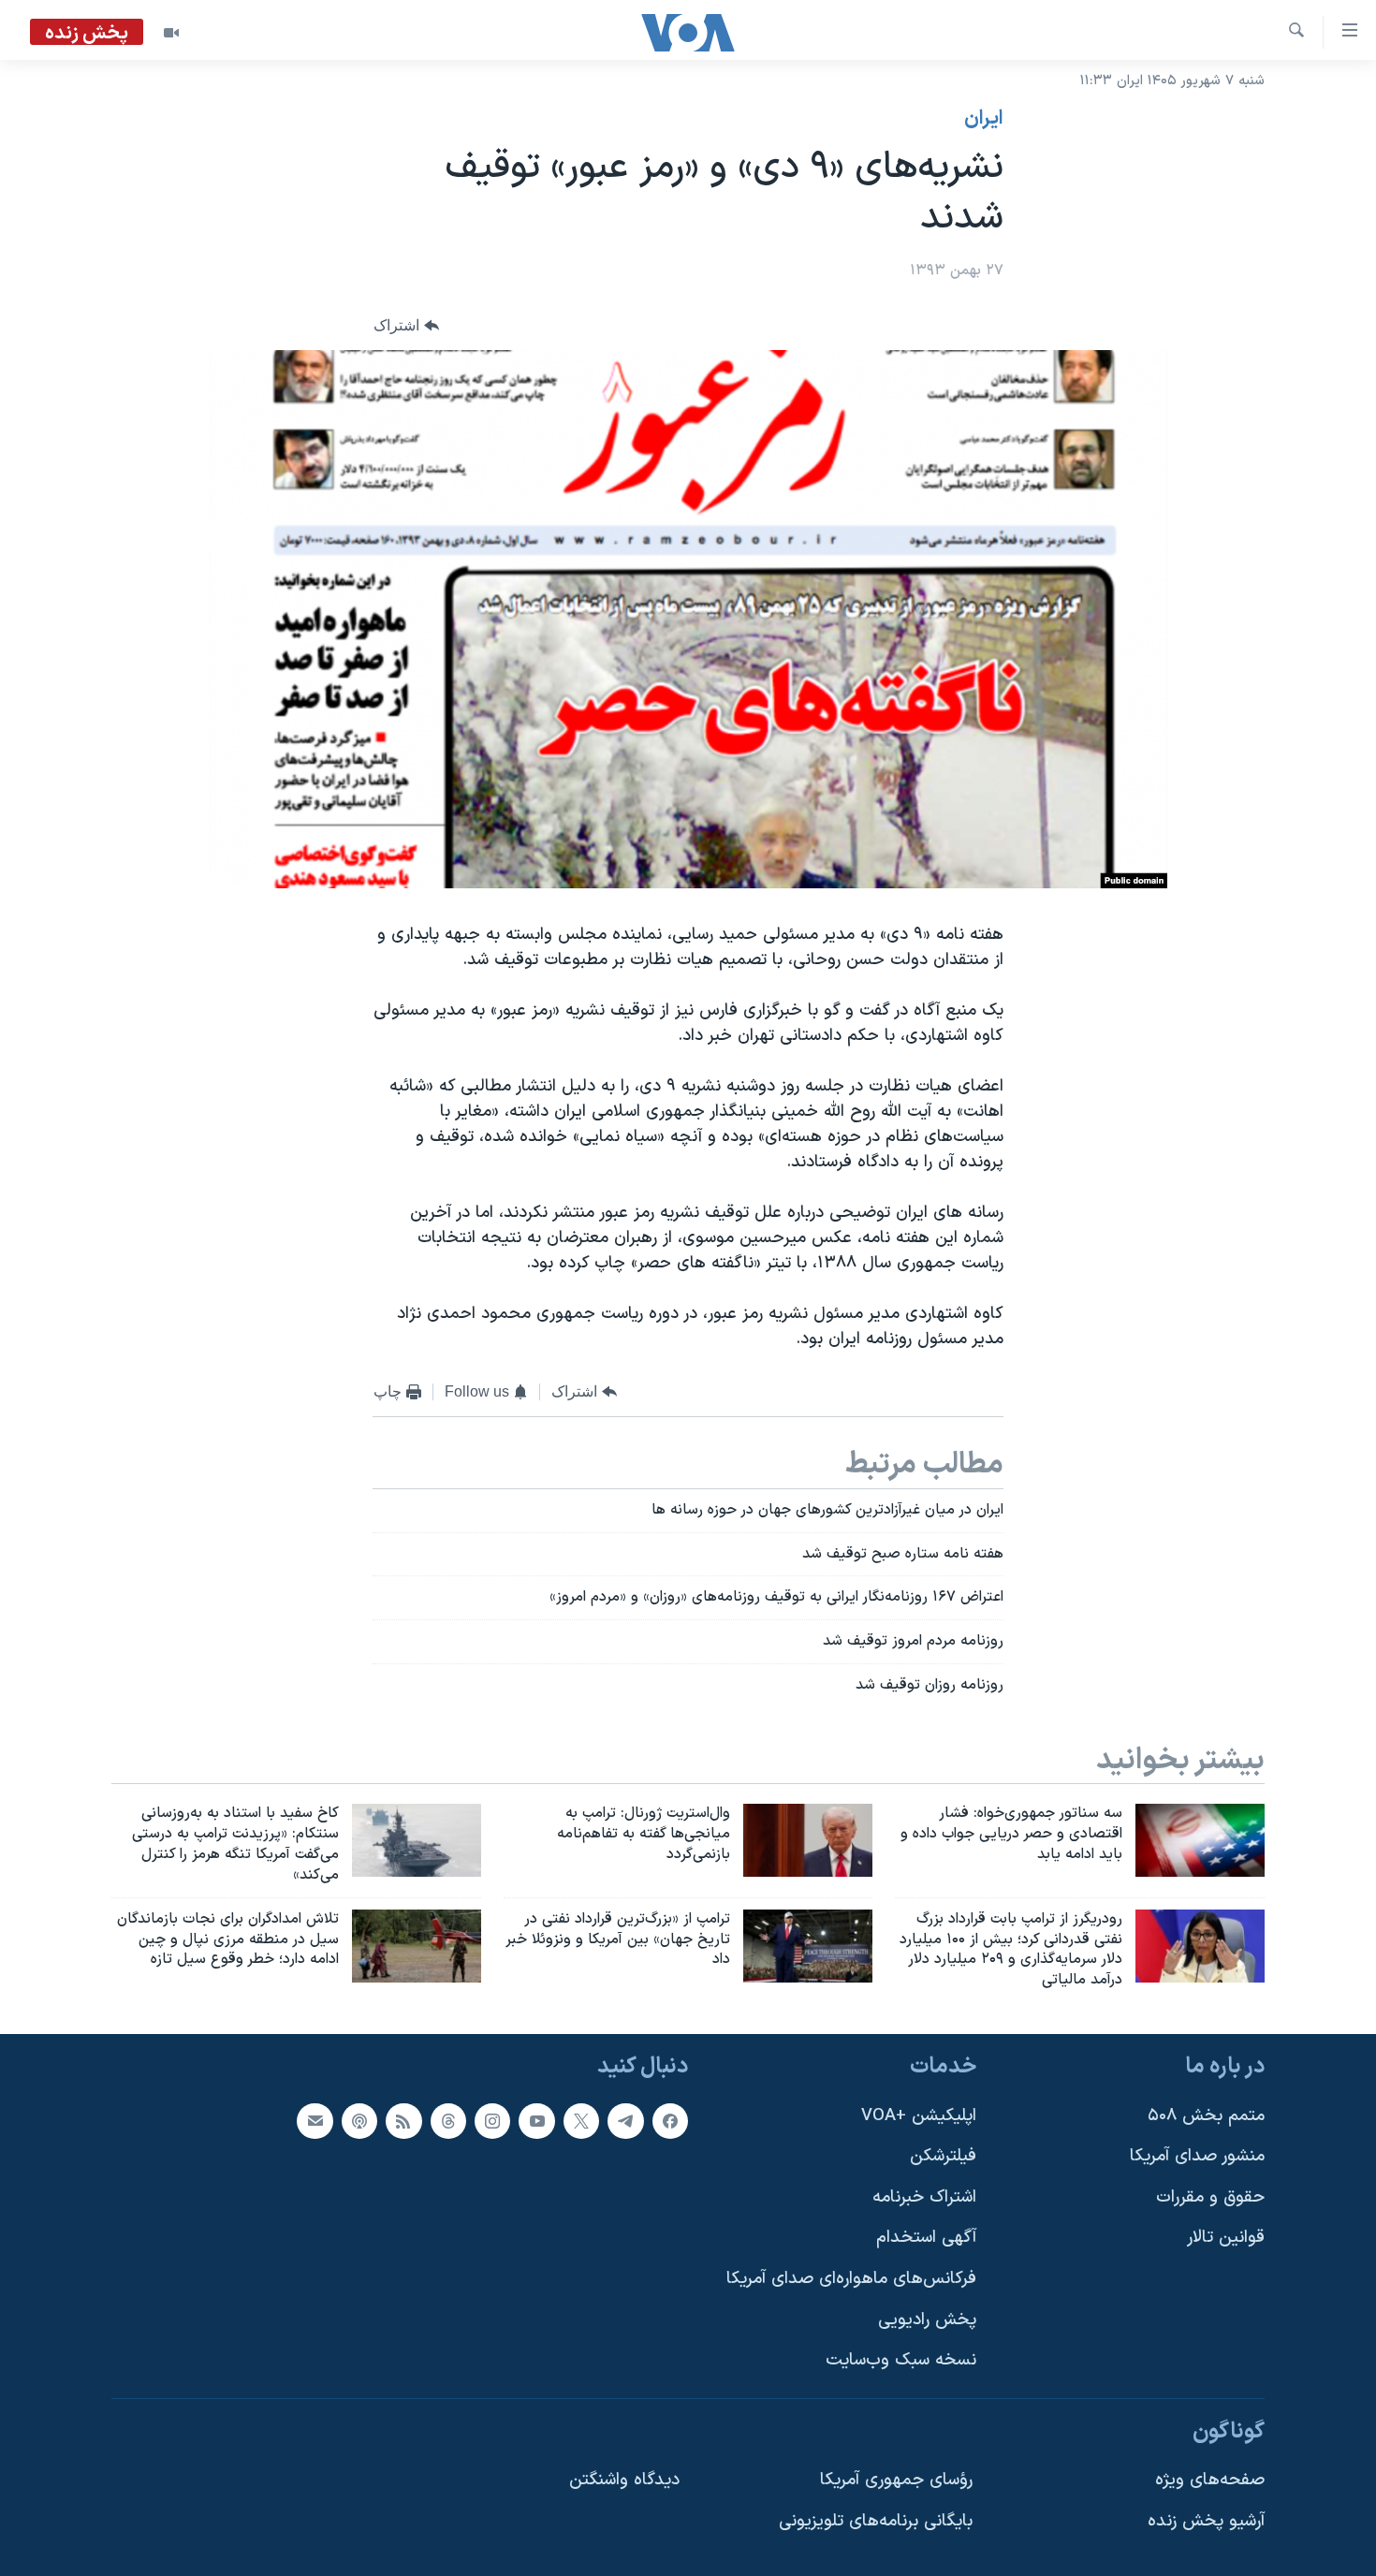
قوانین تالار (1226, 2238)
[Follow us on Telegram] (625, 2121)
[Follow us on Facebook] (670, 2121)
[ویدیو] (171, 33)
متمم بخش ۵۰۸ (1206, 2116)
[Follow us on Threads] (448, 2121)
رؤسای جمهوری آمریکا (896, 2480)
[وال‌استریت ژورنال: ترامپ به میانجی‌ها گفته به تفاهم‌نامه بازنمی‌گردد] (808, 1840)
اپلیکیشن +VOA (919, 2116)
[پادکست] (359, 2121)
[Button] (406, 326)
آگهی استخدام (926, 2238)
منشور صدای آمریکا (1197, 2156)
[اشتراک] (315, 2121)
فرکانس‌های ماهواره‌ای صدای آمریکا (851, 2279)
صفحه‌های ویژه (1210, 2480)
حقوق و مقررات (1210, 2197)
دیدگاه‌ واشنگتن (624, 2480)
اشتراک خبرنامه (924, 2197)
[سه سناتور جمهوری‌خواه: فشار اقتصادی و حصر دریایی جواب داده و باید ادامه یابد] (1200, 1840)
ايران (984, 119)
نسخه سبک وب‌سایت (901, 2360)
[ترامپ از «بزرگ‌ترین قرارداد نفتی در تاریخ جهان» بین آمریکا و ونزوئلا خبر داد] (808, 1946)
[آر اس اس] (403, 2121)
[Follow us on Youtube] (536, 2121)
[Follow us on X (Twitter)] (581, 2121)
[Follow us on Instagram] (492, 2121)
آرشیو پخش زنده (1206, 2521)
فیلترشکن (943, 2156)
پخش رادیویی (927, 2320)
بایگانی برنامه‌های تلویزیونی (876, 2521)
